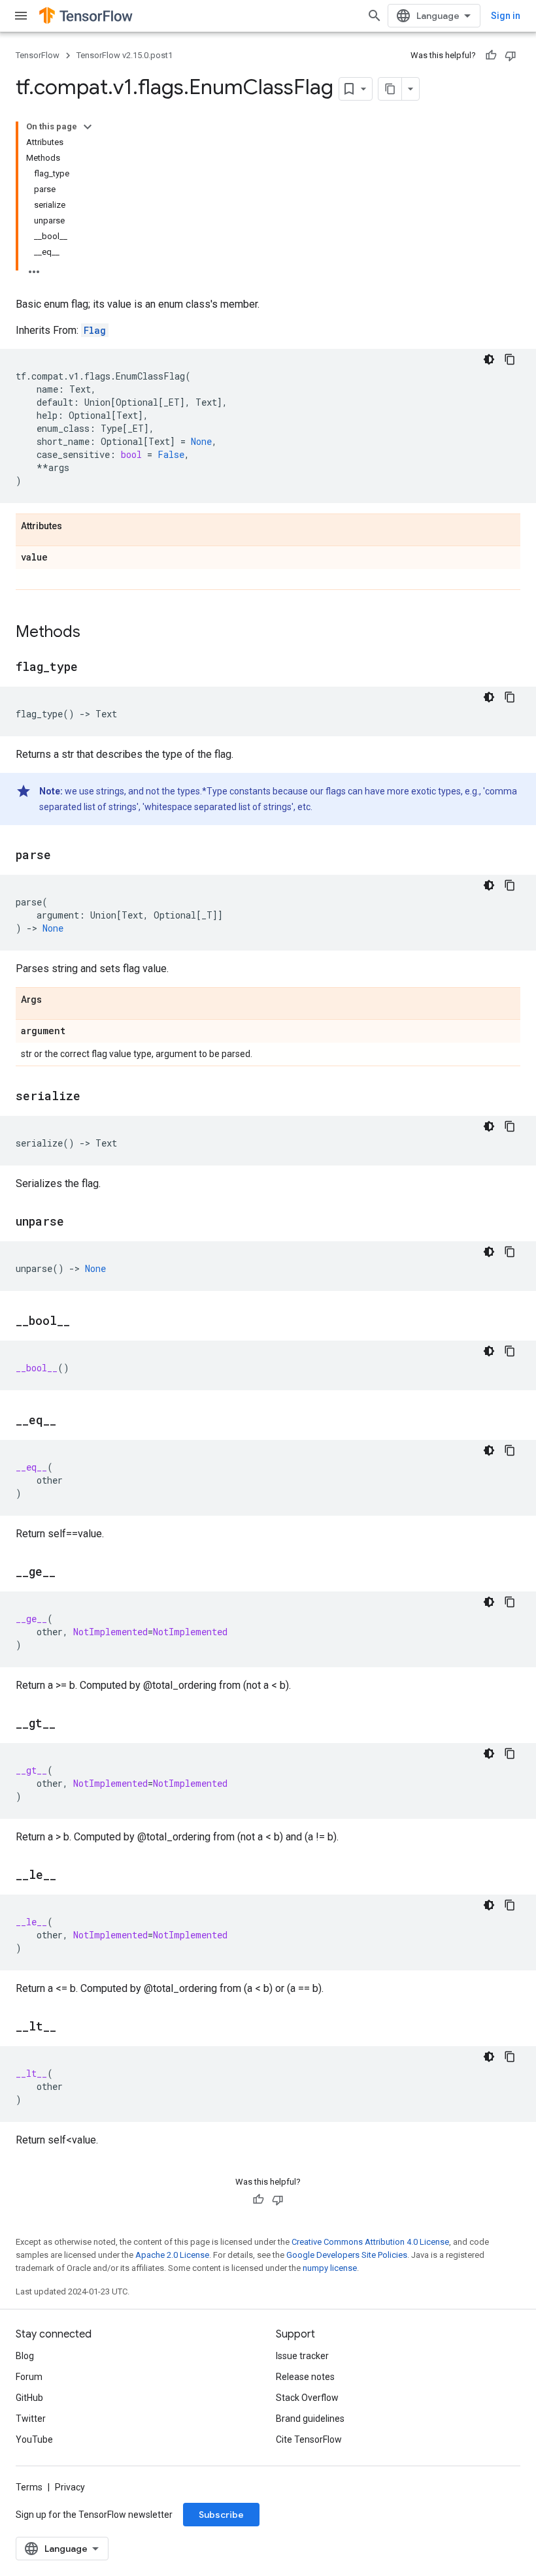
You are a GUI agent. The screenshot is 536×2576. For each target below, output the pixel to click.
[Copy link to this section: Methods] (93, 633)
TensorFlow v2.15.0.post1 (125, 55)
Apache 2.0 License (172, 2255)
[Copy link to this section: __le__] (69, 1876)
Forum (29, 2377)
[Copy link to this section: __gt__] (69, 1724)
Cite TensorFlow (309, 2439)
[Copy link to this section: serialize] (93, 1097)
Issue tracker (302, 2356)
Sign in (506, 16)
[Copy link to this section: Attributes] (75, 527)
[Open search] (375, 16)
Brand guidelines (310, 2419)
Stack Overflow (307, 2398)
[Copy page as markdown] (390, 89)
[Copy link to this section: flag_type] (91, 668)
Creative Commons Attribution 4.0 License (370, 2242)
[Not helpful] (511, 56)
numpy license (330, 2268)
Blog (25, 2356)
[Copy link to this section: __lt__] (69, 2027)
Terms (29, 2487)
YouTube (34, 2439)
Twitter (31, 2419)
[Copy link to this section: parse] (64, 856)
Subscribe (221, 2515)
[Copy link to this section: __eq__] (69, 1421)
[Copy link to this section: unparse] (77, 1222)
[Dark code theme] (489, 359)
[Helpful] (491, 56)
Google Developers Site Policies (347, 2255)
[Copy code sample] (510, 359)
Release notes (305, 2377)
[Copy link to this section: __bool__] (83, 1322)
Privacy (70, 2487)
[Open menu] (21, 16)
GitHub (29, 2398)
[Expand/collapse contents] (88, 127)
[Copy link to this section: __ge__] (69, 1573)
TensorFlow (38, 55)
